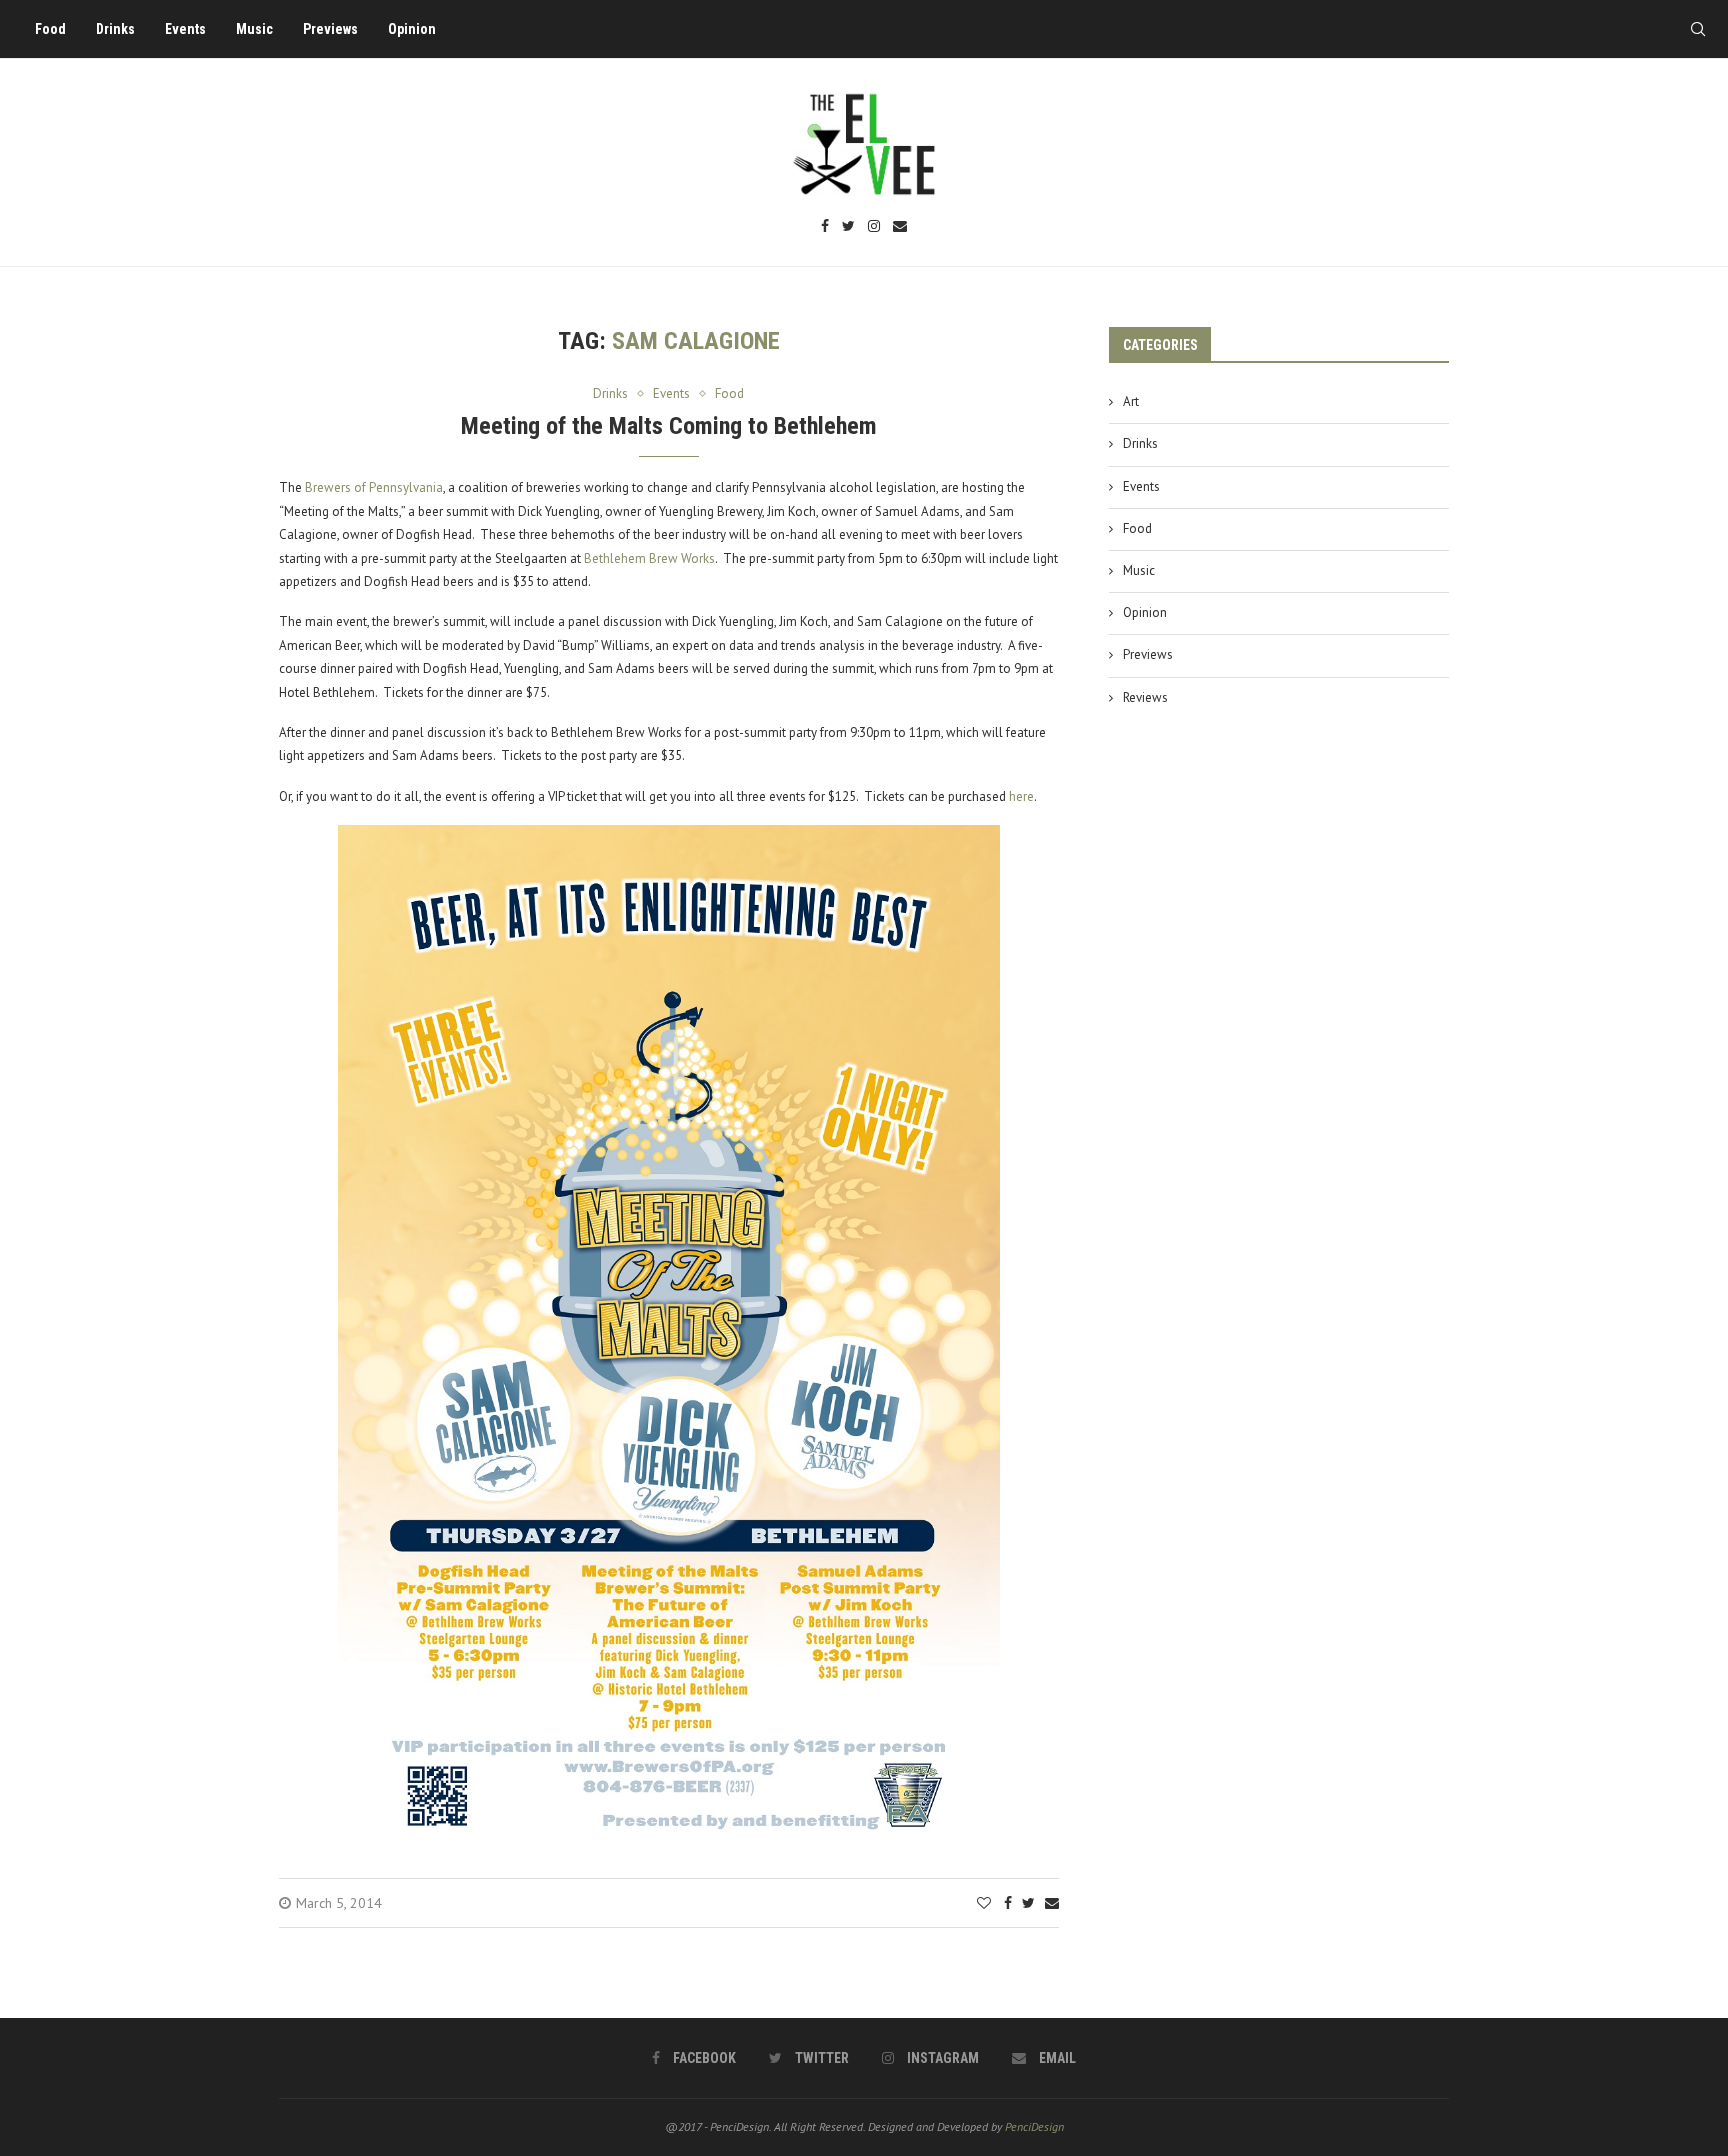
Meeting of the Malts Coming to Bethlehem (669, 426)
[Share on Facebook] (1008, 1903)
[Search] (1698, 29)
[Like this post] (984, 1903)
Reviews (1145, 697)
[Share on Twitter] (1028, 1903)
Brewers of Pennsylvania (374, 487)
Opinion (412, 29)
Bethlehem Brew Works (649, 558)
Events (185, 29)
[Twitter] (848, 227)
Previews (330, 29)
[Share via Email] (1052, 1903)
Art (1131, 401)
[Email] (900, 227)
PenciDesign (1034, 2126)
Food (50, 29)
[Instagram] (874, 227)
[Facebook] (825, 227)
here (1021, 796)
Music (254, 29)
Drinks (115, 29)
